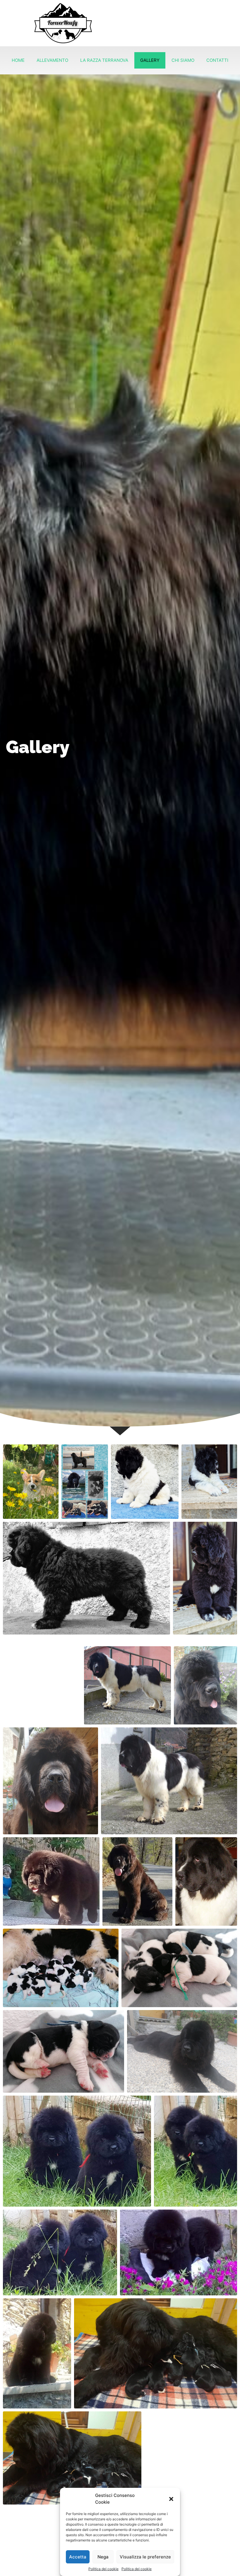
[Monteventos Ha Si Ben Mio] (127, 1685)
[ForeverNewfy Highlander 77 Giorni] (145, 1481)
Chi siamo (183, 60)
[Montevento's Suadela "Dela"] (137, 1881)
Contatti (217, 60)
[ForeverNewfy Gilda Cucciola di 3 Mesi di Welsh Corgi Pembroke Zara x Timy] (31, 1481)
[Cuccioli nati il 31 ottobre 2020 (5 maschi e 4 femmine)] (61, 1968)
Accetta (78, 2557)
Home (18, 60)
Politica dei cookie (103, 2569)
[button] (171, 2499)
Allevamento (52, 60)
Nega (103, 2557)
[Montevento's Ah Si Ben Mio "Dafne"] (169, 1781)
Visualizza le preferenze (145, 2557)
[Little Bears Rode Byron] (50, 1781)
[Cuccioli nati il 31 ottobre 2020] (179, 1968)
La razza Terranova (104, 60)
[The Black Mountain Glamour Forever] (206, 1881)
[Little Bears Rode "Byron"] (205, 1685)
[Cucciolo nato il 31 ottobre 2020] (64, 2051)
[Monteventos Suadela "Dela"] (51, 1881)
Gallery (150, 60)
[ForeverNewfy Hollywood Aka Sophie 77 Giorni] (86, 1578)
